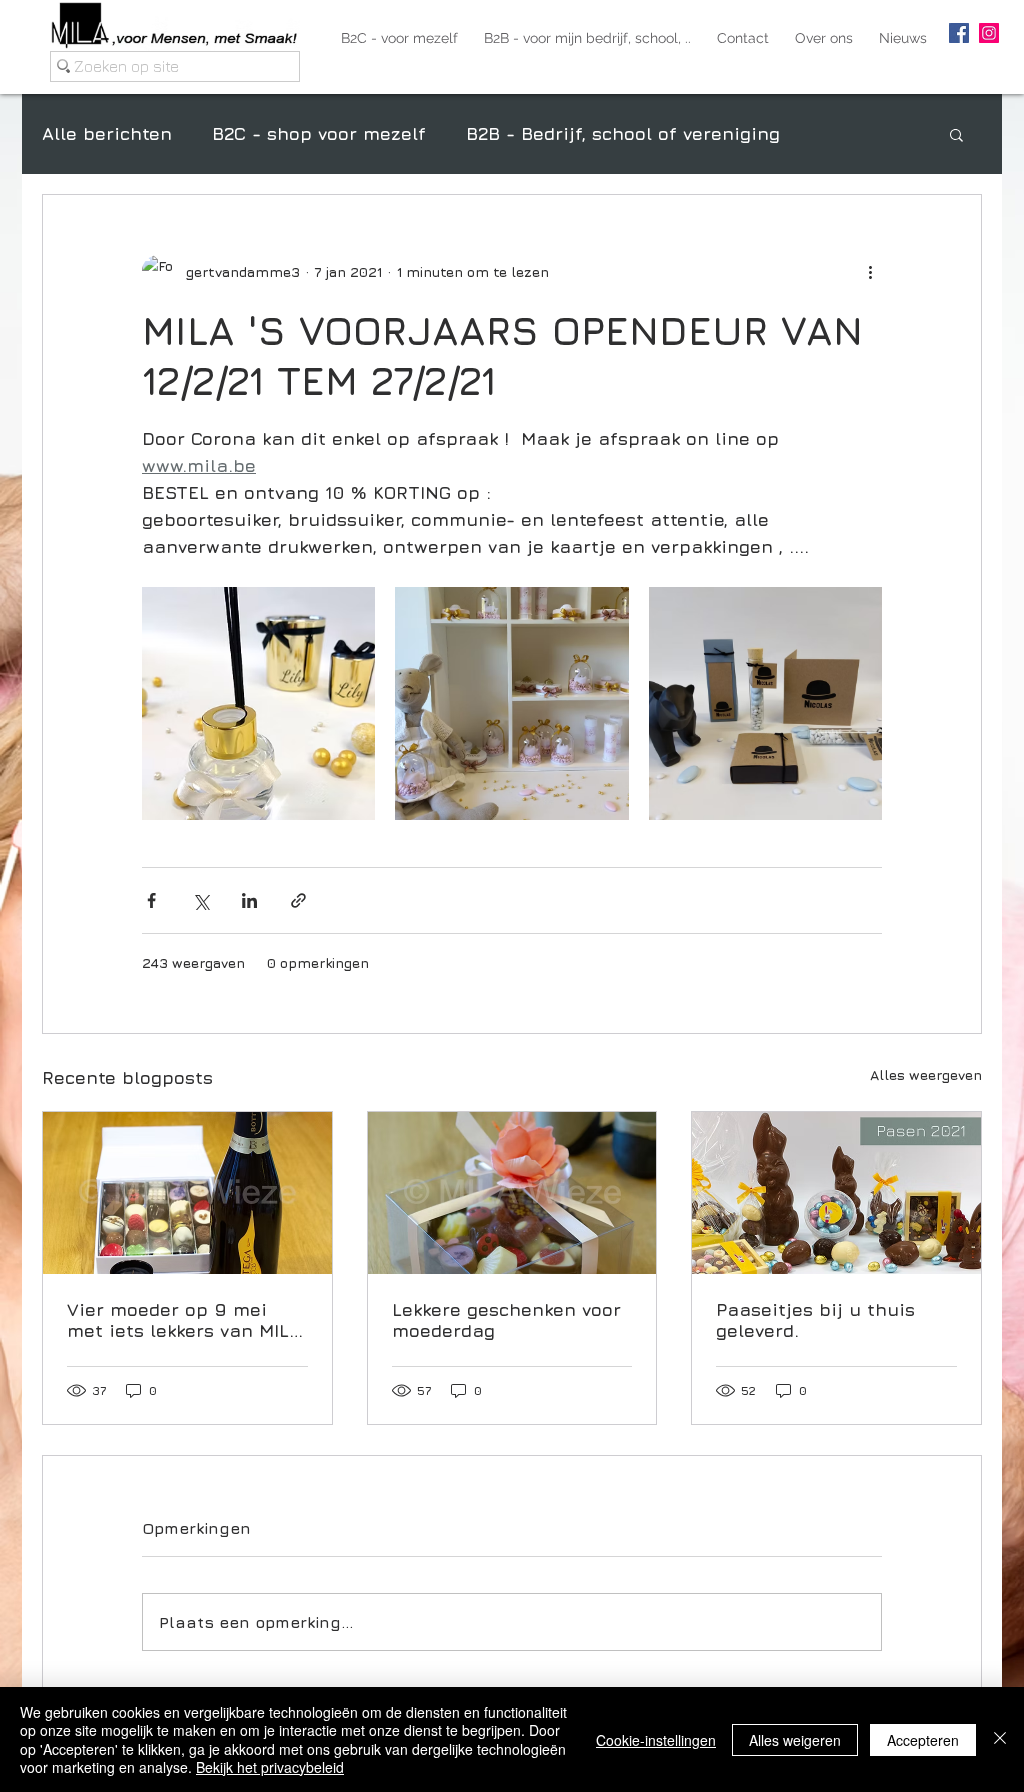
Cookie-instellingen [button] (656, 1740)
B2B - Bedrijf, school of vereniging (623, 133)
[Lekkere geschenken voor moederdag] (512, 1193)
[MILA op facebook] (959, 33)
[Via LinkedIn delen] (249, 900)
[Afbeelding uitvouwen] (258, 703)
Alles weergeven (926, 1074)
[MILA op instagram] (989, 33)
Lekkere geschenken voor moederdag (506, 1320)
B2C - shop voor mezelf (319, 133)
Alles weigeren (795, 1740)
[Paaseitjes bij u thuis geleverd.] (836, 1193)
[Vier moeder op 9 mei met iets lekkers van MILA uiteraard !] (187, 1193)
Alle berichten (107, 133)
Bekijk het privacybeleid (270, 1767)
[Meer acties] (870, 271)
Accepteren (923, 1740)
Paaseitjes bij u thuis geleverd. (815, 1320)
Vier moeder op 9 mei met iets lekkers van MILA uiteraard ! (184, 1320)
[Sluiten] (1000, 1739)
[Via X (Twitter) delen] (200, 900)
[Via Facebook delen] (151, 900)
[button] (956, 134)
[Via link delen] (298, 900)
